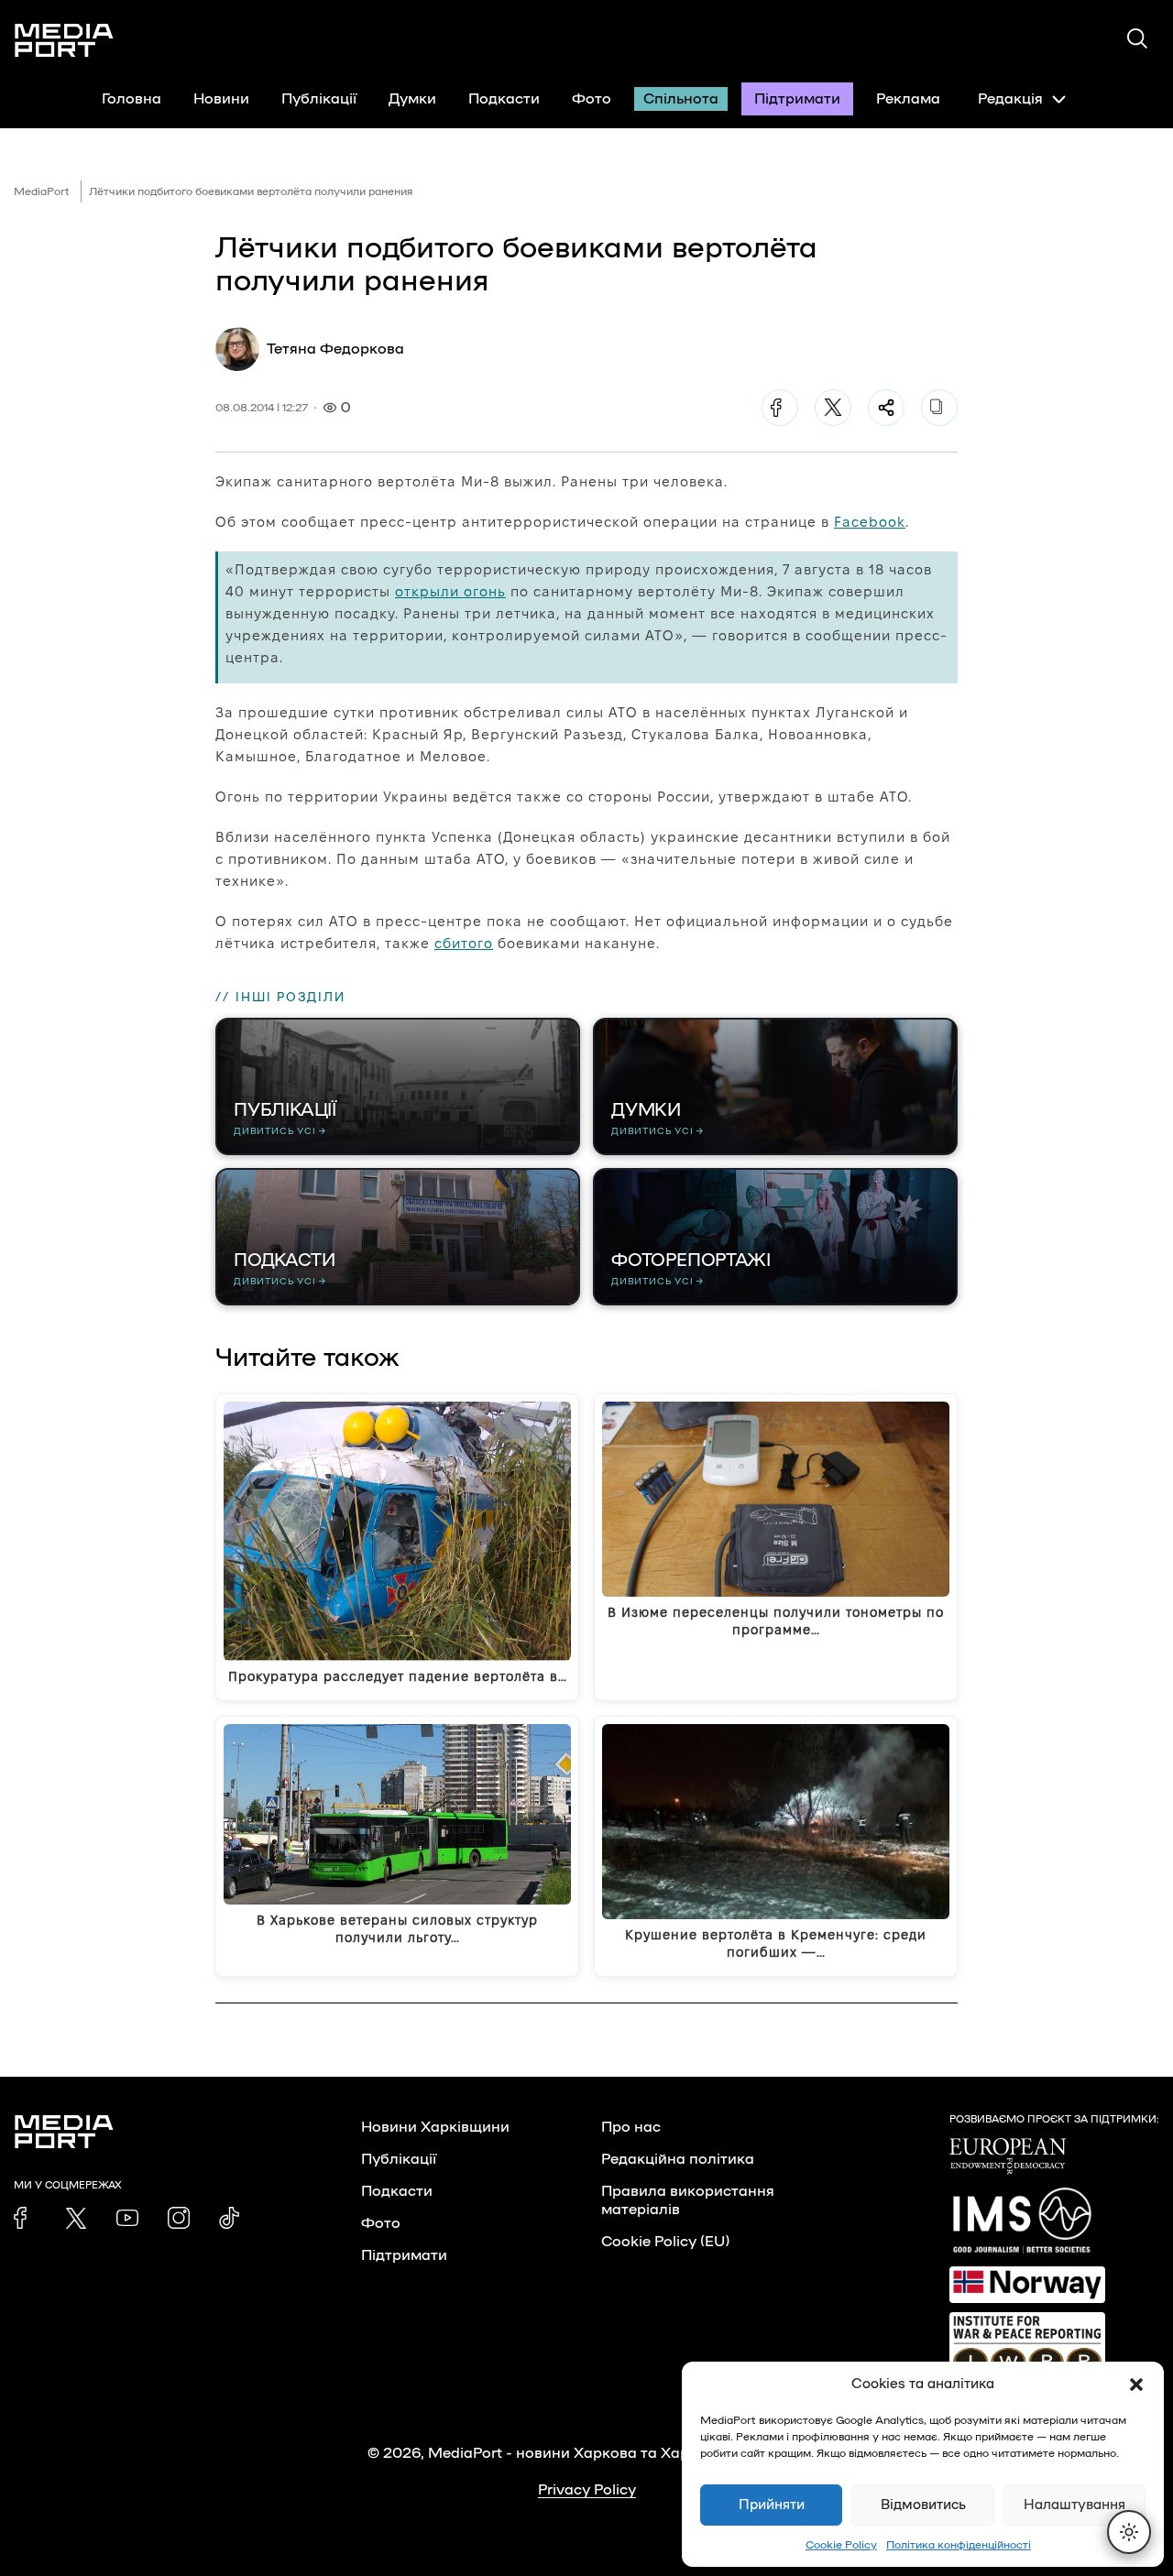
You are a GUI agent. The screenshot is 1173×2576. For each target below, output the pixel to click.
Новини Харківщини (435, 2127)
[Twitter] (833, 408)
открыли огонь (450, 591)
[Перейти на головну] (64, 40)
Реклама (908, 99)
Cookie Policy (841, 2545)
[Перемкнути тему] (1129, 2532)
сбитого (464, 943)
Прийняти (772, 2505)
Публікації (319, 99)
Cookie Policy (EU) (665, 2242)
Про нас (631, 2127)
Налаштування (1074, 2505)
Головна (132, 99)
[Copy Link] (939, 408)
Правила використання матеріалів (688, 2200)
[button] (1136, 2385)
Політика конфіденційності (959, 2545)
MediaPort (42, 191)
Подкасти (504, 99)
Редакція (1010, 99)
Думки (412, 99)
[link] (25, 2218)
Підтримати (797, 99)
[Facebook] (780, 408)
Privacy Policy (587, 2490)
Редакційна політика (678, 2159)
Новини (221, 99)
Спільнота (681, 99)
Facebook (870, 522)
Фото (592, 99)
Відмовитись (923, 2505)
